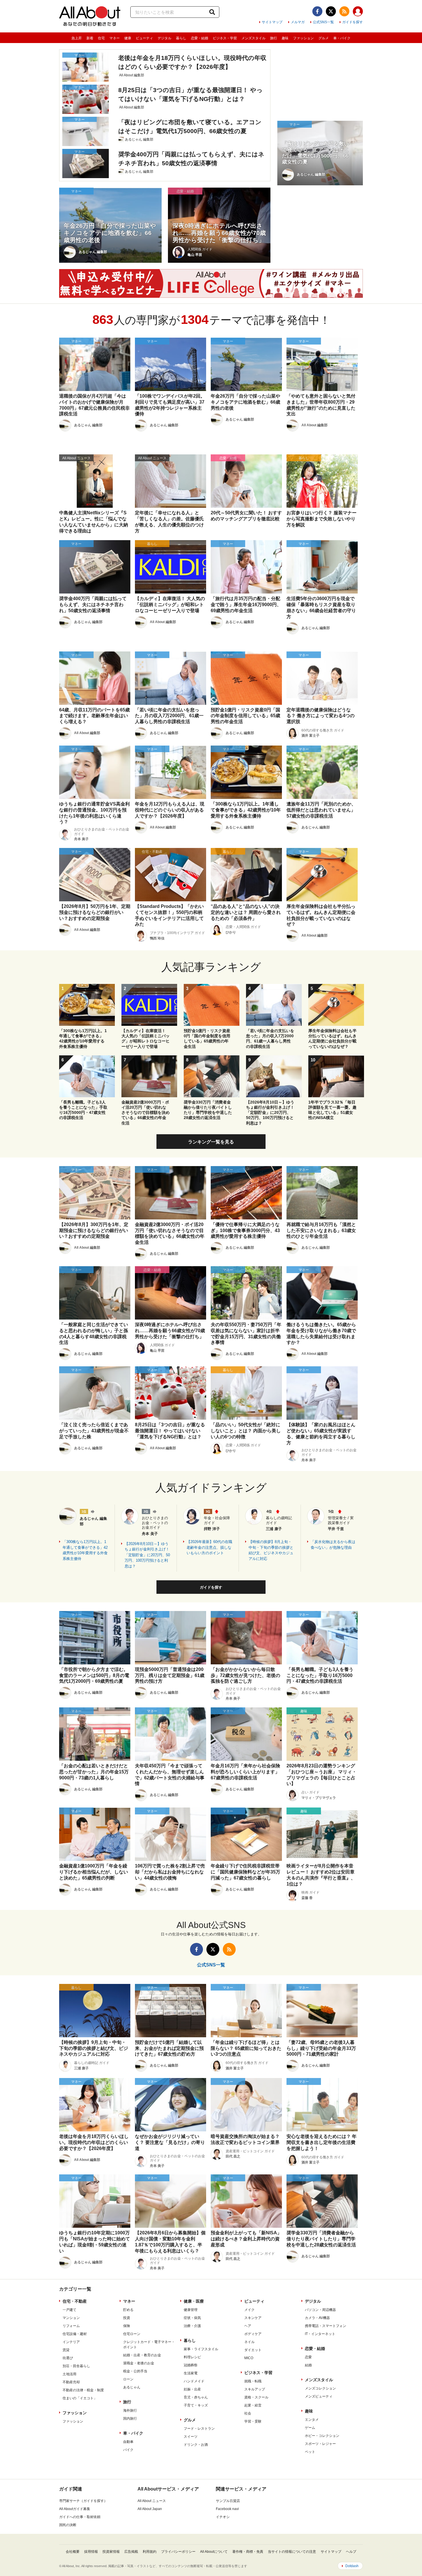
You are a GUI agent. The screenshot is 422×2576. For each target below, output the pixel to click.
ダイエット (253, 2350)
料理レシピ (192, 2357)
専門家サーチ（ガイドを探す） (83, 2501)
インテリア (71, 2342)
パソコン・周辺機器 (320, 2310)
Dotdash (352, 2566)
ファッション (303, 38)
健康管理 (191, 2310)
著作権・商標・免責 (248, 2552)
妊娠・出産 (192, 2389)
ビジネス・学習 (225, 38)
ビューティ (144, 38)
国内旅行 (130, 2419)
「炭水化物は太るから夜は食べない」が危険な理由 (333, 1545)
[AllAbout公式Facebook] (317, 11)
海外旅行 (130, 2410)
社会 (248, 2413)
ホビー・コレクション (322, 2436)
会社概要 (73, 2552)
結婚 (308, 2365)
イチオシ (223, 2517)
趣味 (285, 38)
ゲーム (310, 2428)
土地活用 (69, 2374)
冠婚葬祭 (191, 2365)
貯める (128, 2310)
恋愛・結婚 (200, 38)
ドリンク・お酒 (196, 2445)
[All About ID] (358, 12)
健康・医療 (194, 2301)
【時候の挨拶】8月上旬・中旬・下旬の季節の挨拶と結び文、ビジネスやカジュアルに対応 (271, 1550)
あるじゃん (132, 2387)
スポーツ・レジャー (320, 2444)
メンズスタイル (253, 38)
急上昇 (77, 38)
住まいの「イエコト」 (80, 2398)
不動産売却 (71, 2382)
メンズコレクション (320, 2388)
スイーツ (191, 2437)
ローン (128, 2379)
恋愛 (308, 2357)
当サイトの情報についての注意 (292, 2552)
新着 (90, 38)
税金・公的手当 (135, 2371)
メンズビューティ (319, 2396)
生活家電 (191, 2373)
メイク (249, 2310)
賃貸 (66, 2350)
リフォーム (71, 2326)
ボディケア (253, 2334)
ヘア (248, 2326)
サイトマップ (272, 22)
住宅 (101, 38)
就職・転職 (253, 2381)
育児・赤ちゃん (196, 2397)
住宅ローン (132, 2334)
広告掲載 (131, 2552)
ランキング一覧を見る (211, 1142)
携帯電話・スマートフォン (326, 2326)
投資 (127, 2318)
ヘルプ (351, 2552)
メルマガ (298, 22)
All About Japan (150, 2509)
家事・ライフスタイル (201, 2349)
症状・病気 (192, 2318)
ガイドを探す (353, 22)
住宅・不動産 (75, 2301)
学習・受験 (253, 2421)
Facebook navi (227, 2509)
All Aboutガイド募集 (75, 2509)
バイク (128, 2450)
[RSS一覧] (344, 11)
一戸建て (69, 2310)
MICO (249, 2358)
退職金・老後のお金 (139, 2363)
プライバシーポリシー (178, 2552)
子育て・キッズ (196, 2405)
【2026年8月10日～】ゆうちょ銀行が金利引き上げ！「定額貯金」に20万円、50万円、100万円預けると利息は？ (147, 1555)
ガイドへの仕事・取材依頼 (80, 2517)
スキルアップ (255, 2389)
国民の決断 (68, 2525)
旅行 (274, 38)
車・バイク (342, 38)
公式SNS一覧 (323, 22)
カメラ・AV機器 (317, 2318)
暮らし (181, 38)
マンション (71, 2318)
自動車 (128, 2442)
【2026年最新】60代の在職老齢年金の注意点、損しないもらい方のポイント (209, 1547)
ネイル (249, 2342)
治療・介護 (192, 2326)
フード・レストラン (199, 2429)
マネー (115, 38)
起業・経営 (253, 2405)
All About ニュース (152, 2501)
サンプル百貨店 (228, 2501)
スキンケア (253, 2318)
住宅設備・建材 (75, 2334)
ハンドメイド (194, 2381)
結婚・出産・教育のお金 (142, 2355)
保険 (127, 2326)
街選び (68, 2358)
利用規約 (150, 2552)
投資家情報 (111, 2552)
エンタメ (312, 2420)
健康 (128, 38)
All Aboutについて (214, 2552)
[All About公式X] (331, 11)
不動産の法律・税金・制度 (83, 2390)
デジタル (164, 38)
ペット (310, 2452)
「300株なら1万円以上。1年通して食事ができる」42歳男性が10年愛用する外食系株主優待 (85, 1550)
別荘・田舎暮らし (76, 2366)
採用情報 (91, 2552)
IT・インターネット (320, 2334)
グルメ (324, 38)
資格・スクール (256, 2397)
